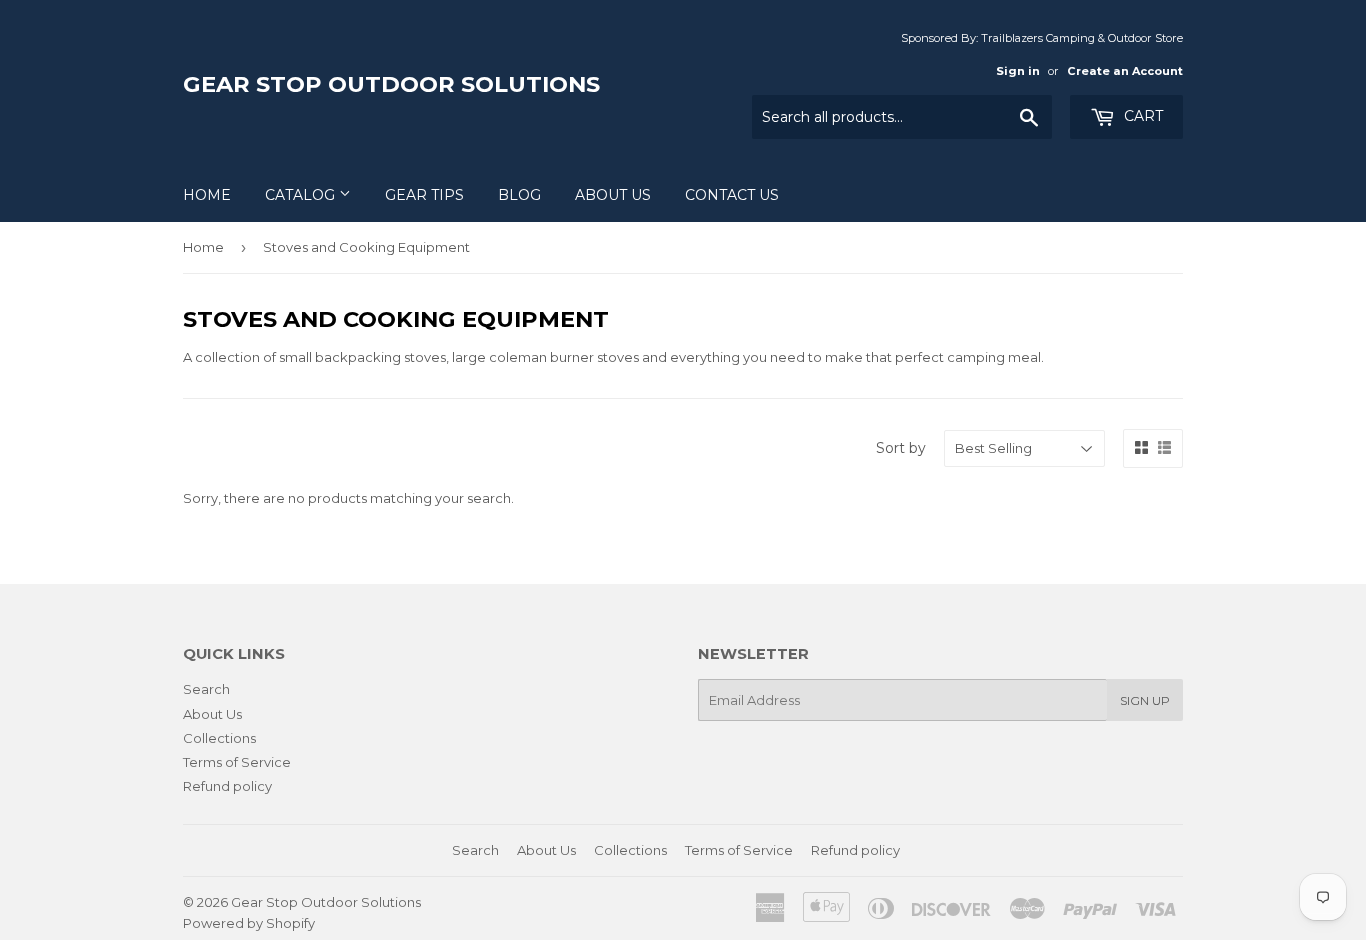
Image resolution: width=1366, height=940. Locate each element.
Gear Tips (424, 195)
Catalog (302, 195)
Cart (1141, 116)
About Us (613, 195)
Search (206, 689)
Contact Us (732, 195)
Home (207, 195)
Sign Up (1145, 700)
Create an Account (1125, 71)
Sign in (1018, 71)
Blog (519, 195)
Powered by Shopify (249, 923)
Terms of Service (237, 762)
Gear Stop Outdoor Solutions (391, 84)
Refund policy (227, 786)
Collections (219, 738)
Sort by (901, 448)
